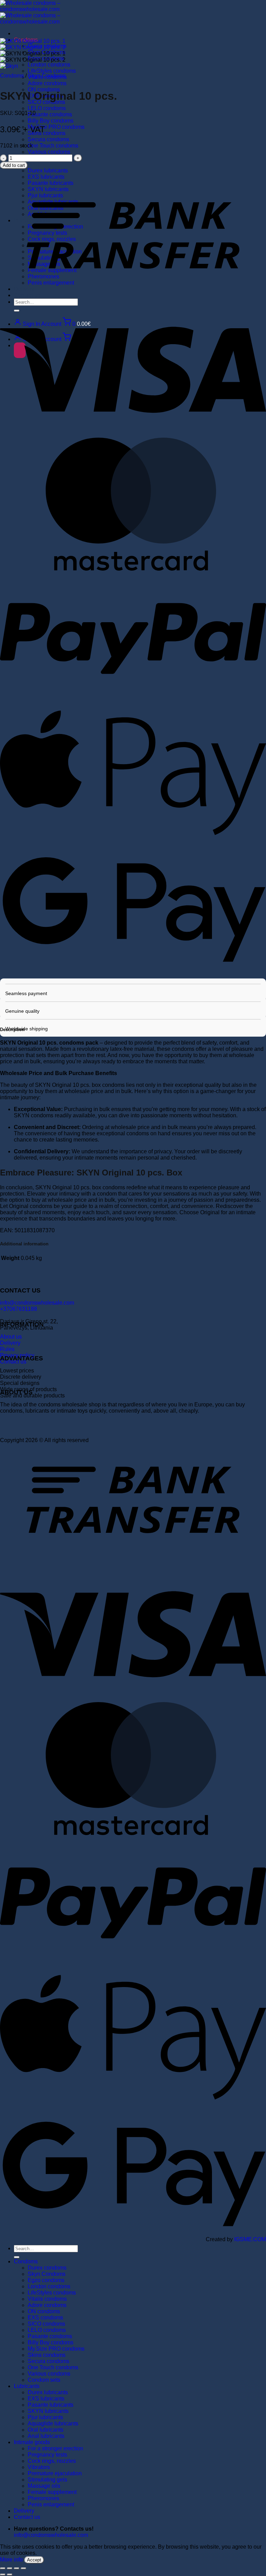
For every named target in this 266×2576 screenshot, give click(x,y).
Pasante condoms (50, 114)
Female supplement (52, 2492)
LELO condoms (47, 108)
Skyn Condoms (47, 76)
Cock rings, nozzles (52, 2461)
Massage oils (44, 2486)
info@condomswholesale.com (37, 1303)
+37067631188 (19, 1309)
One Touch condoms (53, 146)
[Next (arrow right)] (10, 2575)
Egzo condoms (46, 2280)
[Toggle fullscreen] (10, 2568)
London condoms (49, 65)
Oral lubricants (46, 2430)
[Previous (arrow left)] (3, 2575)
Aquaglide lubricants (53, 2423)
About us (11, 1337)
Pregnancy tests (47, 2455)
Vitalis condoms (47, 2299)
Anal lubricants (46, 2436)
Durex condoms (47, 2268)
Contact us (27, 2517)
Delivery (10, 1343)
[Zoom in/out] (3, 2568)
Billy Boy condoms (51, 121)
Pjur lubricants (45, 2417)
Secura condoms (48, 139)
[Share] (17, 2568)
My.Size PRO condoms (56, 127)
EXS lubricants (46, 2399)
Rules (7, 1349)
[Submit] (17, 2257)
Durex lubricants (48, 2392)
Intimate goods (32, 2442)
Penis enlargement (51, 2505)
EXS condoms (45, 2318)
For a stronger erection (55, 2448)
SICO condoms (46, 2324)
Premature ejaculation (55, 2473)
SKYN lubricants (48, 2411)
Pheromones (43, 2498)
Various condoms (49, 152)
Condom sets (44, 2380)
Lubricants (27, 2386)
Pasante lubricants (51, 2405)
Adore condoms (47, 83)
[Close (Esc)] (24, 2568)
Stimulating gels (47, 2480)
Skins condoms (47, 133)
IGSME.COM (250, 2239)
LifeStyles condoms (52, 71)
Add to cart (14, 165)
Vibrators (39, 2467)
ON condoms (44, 2311)
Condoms (12, 76)
